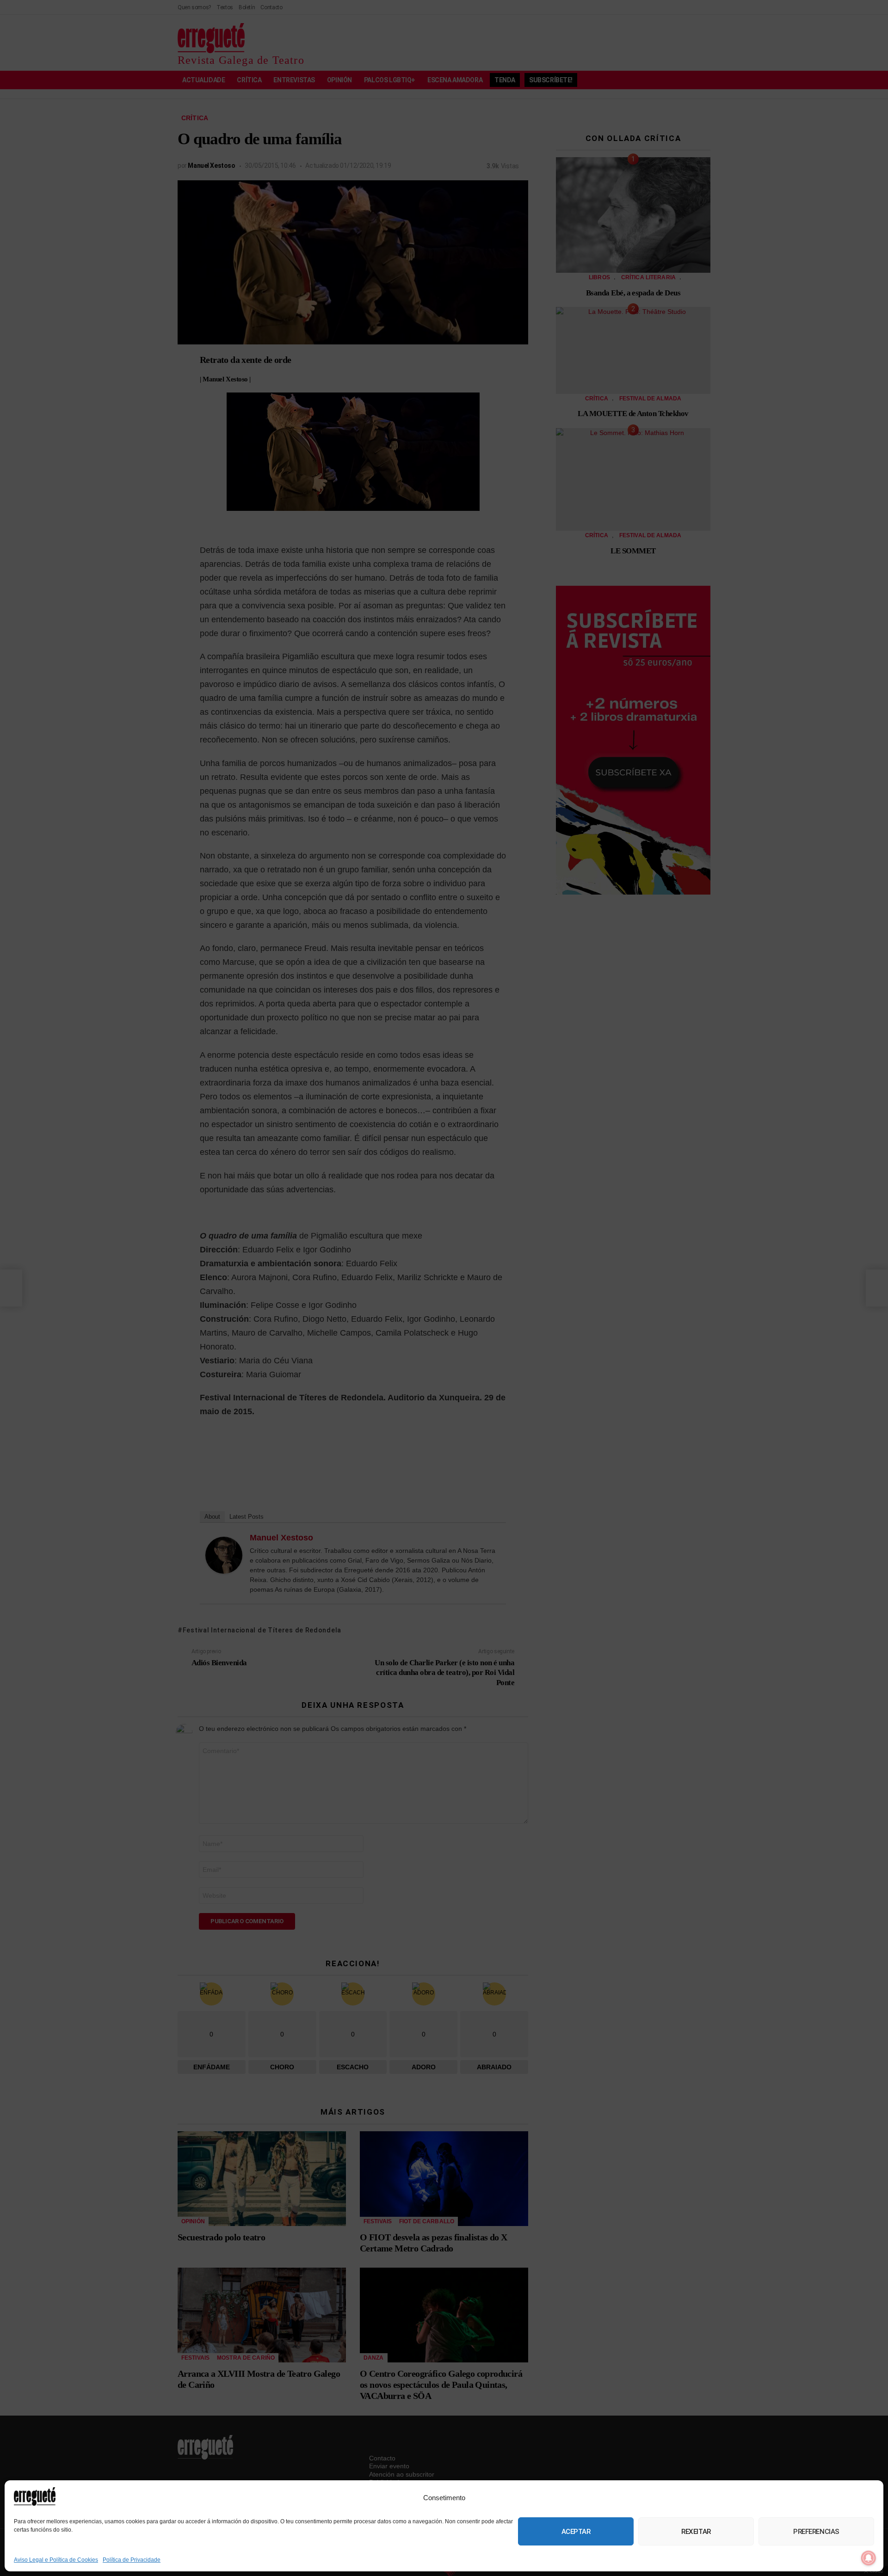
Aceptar (576, 2532)
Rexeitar (696, 2532)
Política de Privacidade (132, 2560)
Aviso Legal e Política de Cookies (56, 2560)
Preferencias (816, 2532)
